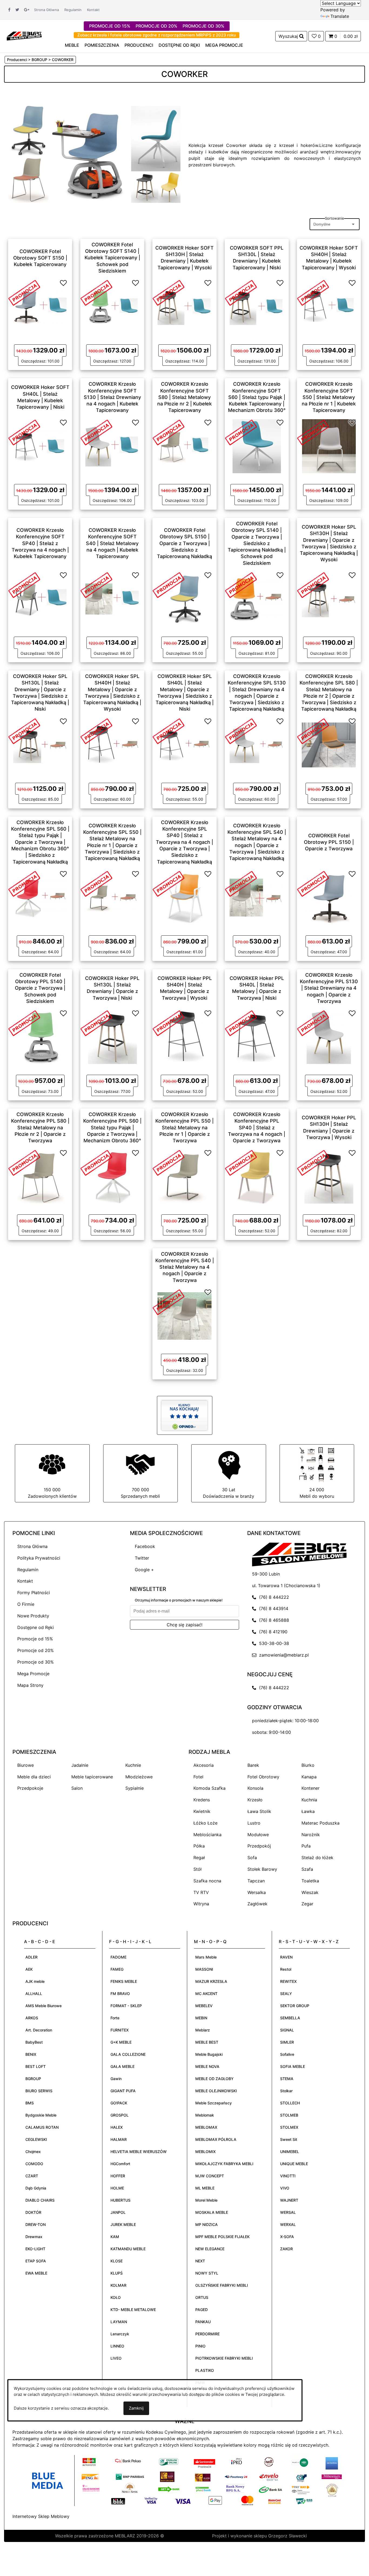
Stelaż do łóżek (317, 1858)
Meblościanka (207, 1835)
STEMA (287, 2079)
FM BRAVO (120, 1994)
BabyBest (34, 2042)
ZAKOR (286, 2249)
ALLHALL (34, 1994)
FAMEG (117, 1969)
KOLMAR (118, 2285)
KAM (115, 2237)
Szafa (307, 1869)
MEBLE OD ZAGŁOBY (214, 2079)
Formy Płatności (34, 1593)
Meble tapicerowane (92, 1777)
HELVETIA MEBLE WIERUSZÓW (139, 2152)
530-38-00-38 (273, 1643)
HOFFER (118, 2176)
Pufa (306, 1846)
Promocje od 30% (36, 1662)
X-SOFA (287, 2237)
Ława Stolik (259, 1811)
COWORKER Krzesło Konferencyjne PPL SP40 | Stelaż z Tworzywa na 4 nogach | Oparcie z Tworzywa (257, 1127)
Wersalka (257, 1892)
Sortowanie (335, 218)
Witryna (201, 1904)
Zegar (307, 1904)
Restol (286, 1969)
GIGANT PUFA (123, 2091)
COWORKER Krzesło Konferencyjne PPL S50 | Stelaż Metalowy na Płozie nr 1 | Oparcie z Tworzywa (185, 1127)
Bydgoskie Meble (41, 2115)
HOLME (117, 2188)
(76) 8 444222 (273, 1597)
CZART (32, 2176)
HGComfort (120, 2164)
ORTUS (202, 2297)
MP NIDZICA (207, 2224)
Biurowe (26, 1765)
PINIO (200, 2346)
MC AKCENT (206, 1994)
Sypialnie (135, 1788)
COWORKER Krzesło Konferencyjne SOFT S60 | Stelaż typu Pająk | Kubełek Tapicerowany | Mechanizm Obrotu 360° (257, 397)
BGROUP (33, 2079)
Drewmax (34, 2237)
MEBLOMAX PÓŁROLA (216, 2139)
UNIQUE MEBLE (294, 2164)
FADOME (118, 1957)
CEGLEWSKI (36, 2139)
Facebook (145, 1546)
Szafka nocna (207, 1881)
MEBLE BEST (207, 2042)
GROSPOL (120, 2115)
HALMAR (119, 2139)
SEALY (286, 1994)
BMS (30, 2103)
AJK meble (35, 1981)
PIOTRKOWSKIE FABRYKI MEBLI (224, 2358)
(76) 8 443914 (272, 1608)
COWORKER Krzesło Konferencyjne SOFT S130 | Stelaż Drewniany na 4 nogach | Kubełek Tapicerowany (112, 397)
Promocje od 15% (35, 1639)
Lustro (254, 1823)
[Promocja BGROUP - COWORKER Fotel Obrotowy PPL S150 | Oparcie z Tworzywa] (313, 883)
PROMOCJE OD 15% (110, 26)
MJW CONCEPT (210, 2176)
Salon (77, 1788)
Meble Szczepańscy (214, 2103)
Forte (115, 2018)
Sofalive (287, 2054)
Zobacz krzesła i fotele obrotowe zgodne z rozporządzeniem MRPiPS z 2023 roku (157, 35)
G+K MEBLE (121, 2042)
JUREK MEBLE (123, 2224)
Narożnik (311, 1835)
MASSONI (204, 1969)
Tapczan (256, 1881)
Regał (199, 1858)
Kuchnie (133, 1765)
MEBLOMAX (206, 2127)
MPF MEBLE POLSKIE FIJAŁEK (222, 2237)
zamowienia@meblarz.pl (283, 1655)
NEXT (200, 2261)
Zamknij (136, 2408)
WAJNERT (289, 2200)
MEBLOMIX (205, 2152)
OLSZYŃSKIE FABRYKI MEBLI (222, 2285)
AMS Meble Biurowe (43, 2006)
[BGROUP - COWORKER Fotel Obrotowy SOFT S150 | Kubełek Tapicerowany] (40, 306)
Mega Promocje (33, 1674)
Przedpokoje (30, 1788)
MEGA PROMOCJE (224, 45)
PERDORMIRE (207, 2334)
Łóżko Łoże (205, 1823)
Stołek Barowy (262, 1869)
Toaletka (310, 1881)
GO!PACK (119, 2103)
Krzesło (255, 1800)
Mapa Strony (30, 1685)
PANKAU (203, 2322)
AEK (29, 1969)
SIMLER (287, 2042)
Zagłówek (257, 1904)
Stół (197, 1869)
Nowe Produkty (33, 1616)
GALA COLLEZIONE (128, 2054)
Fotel (198, 1777)
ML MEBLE (205, 2188)
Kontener (311, 1788)
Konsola (255, 1788)
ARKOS (32, 2018)
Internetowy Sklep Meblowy (41, 2516)
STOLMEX (289, 2127)
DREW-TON (36, 2224)
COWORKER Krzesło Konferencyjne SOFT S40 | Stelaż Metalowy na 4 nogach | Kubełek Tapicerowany (112, 543)
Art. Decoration (39, 2030)
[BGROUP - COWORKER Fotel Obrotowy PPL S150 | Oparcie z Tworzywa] (329, 897)
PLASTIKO (205, 2370)
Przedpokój (259, 1846)
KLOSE (117, 2261)
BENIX (31, 2054)
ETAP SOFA (36, 2261)
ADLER (31, 1957)
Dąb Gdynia (36, 2188)
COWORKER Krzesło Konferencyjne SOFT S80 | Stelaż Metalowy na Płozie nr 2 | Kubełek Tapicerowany (185, 397)
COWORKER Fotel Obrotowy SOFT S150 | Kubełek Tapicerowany (40, 258)
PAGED (202, 2310)
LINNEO (117, 2346)
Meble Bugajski (209, 2054)
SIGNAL (287, 2030)
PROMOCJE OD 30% (203, 26)
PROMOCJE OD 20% (156, 26)
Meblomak (205, 2115)
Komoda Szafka (209, 1788)
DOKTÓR (33, 2212)
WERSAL (288, 2212)
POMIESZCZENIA (102, 45)
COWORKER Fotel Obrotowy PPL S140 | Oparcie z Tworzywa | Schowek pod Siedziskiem (40, 988)
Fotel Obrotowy (263, 1777)
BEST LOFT (36, 2066)
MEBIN (201, 2018)
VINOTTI (288, 2176)
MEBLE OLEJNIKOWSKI (216, 2091)
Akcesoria (204, 1765)
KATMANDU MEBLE (128, 2249)
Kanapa (309, 1777)
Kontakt (93, 10)
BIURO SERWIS (39, 2091)
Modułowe (258, 1835)
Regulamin (73, 10)
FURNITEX (120, 2030)
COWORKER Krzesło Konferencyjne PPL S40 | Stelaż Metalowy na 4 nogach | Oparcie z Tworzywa (185, 1267)
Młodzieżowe (139, 1777)
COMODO (34, 2164)
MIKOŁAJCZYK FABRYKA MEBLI (224, 2164)
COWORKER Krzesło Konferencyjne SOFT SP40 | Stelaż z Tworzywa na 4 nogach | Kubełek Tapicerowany (40, 543)
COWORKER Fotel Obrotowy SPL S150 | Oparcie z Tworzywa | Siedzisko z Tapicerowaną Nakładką (185, 543)
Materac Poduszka (321, 1823)
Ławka (308, 1811)
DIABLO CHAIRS (40, 2200)
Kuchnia (309, 1800)
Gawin (116, 2079)
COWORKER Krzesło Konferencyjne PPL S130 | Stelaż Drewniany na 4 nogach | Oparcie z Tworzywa (329, 988)
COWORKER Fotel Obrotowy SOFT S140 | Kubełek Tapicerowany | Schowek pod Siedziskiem (112, 258)
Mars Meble (206, 1957)
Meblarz (203, 2030)
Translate (340, 16)
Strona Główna (46, 10)
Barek (253, 1765)
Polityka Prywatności (39, 1558)
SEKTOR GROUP (295, 2006)
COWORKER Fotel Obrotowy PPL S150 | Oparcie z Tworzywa (329, 842)
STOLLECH (290, 2103)
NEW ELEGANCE (210, 2249)
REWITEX (288, 1981)
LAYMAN (119, 2322)
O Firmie (26, 1604)
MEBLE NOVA (207, 2066)
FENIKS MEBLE (124, 1981)
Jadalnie (80, 1765)
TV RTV (201, 1892)
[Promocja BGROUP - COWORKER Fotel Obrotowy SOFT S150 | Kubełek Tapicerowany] (24, 292)
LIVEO (116, 2358)
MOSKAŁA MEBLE (212, 2212)
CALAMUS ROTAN (42, 2127)
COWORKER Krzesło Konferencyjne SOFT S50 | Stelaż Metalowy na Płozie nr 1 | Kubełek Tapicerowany (329, 397)
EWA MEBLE (36, 2273)
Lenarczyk (120, 2334)
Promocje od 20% (36, 1650)
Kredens (202, 1800)
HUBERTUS (120, 2200)
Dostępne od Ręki (36, 1627)
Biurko (308, 1765)
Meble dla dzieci (34, 1777)
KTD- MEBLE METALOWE (133, 2310)
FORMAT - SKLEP (126, 2006)
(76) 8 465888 (273, 1620)
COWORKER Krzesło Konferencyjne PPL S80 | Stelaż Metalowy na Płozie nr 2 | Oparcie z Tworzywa (40, 1127)
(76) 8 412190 (272, 1632)
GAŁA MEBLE (123, 2066)
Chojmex (33, 2152)
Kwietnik (202, 1811)
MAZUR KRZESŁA (211, 1981)
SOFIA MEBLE (293, 2066)
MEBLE (72, 45)
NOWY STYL (207, 2273)
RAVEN (286, 1957)
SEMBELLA (290, 2018)
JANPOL (118, 2212)
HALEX (117, 2127)
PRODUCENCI (139, 45)
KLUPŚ (117, 2273)
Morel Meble (206, 2200)
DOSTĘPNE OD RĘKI (179, 45)
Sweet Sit (289, 2139)
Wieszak (310, 1892)
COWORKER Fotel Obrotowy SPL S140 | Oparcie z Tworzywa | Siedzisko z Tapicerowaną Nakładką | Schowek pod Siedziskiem (257, 543)
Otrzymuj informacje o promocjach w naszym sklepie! (179, 1600)
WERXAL (288, 2224)
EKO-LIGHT (35, 2249)
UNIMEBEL (290, 2152)
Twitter (142, 1558)
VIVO (285, 2188)
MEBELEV (204, 2006)
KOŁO (116, 2297)
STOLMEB (289, 2115)
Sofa (252, 1858)
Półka (199, 1846)
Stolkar (286, 2091)
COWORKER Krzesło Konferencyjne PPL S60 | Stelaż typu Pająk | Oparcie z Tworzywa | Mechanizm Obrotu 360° (112, 1127)
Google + (144, 1570)
